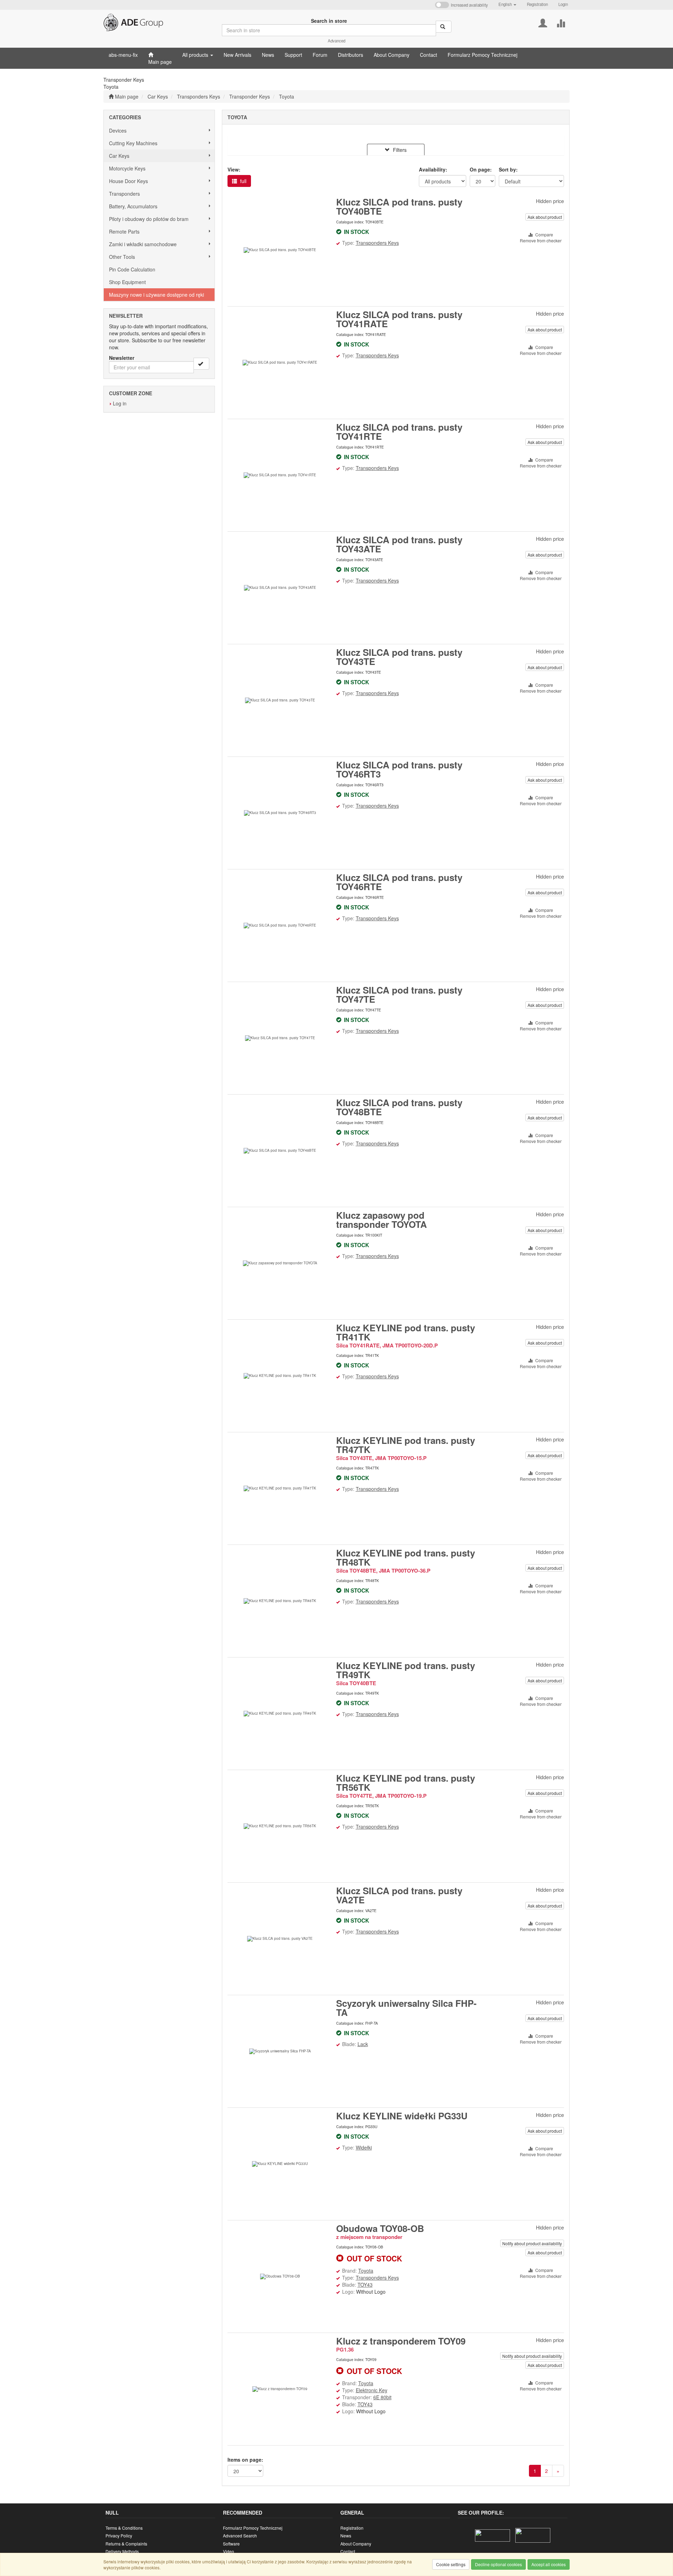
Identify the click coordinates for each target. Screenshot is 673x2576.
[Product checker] (561, 22)
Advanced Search (240, 2535)
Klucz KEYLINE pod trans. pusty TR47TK (406, 1445)
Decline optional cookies (498, 2564)
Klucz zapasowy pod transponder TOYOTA (382, 1220)
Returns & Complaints (126, 2544)
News (346, 2535)
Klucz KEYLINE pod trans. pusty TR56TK (406, 1783)
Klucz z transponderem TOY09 (401, 2341)
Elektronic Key (372, 2390)
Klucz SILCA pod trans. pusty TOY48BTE (399, 1107)
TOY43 (365, 2285)
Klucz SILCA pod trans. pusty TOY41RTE (399, 432)
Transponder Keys (250, 96)
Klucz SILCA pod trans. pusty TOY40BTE (399, 206)
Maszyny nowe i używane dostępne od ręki (157, 295)
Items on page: (245, 2460)
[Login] (543, 22)
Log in (120, 403)
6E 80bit (382, 2397)
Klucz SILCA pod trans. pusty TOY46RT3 (399, 769)
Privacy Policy (119, 2535)
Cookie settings (451, 2564)
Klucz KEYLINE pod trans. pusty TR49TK (406, 1670)
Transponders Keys (199, 96)
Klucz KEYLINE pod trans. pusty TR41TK (406, 1332)
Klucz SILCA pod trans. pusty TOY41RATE (399, 319)
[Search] (444, 27)
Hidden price (550, 201)
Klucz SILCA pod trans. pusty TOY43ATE (399, 544)
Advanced (336, 41)
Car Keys (158, 96)
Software (231, 2544)
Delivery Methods (122, 2551)
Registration (537, 4)
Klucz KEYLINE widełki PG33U (402, 2116)
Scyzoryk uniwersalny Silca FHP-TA (406, 2008)
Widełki (364, 2147)
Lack (363, 2044)
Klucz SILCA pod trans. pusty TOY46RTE (399, 882)
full (243, 181)
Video (229, 2551)
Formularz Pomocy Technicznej (253, 2528)
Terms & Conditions (124, 2528)
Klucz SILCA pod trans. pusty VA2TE (399, 1895)
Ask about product (545, 217)
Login (563, 4)
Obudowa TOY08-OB (380, 2228)
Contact (348, 2551)
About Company (356, 2544)
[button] (507, 4)
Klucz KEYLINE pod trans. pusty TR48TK (406, 1557)
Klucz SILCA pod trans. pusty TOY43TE (399, 657)
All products (196, 55)
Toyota (287, 96)
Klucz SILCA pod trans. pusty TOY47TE (399, 994)
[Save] (201, 364)
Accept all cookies (549, 2564)
